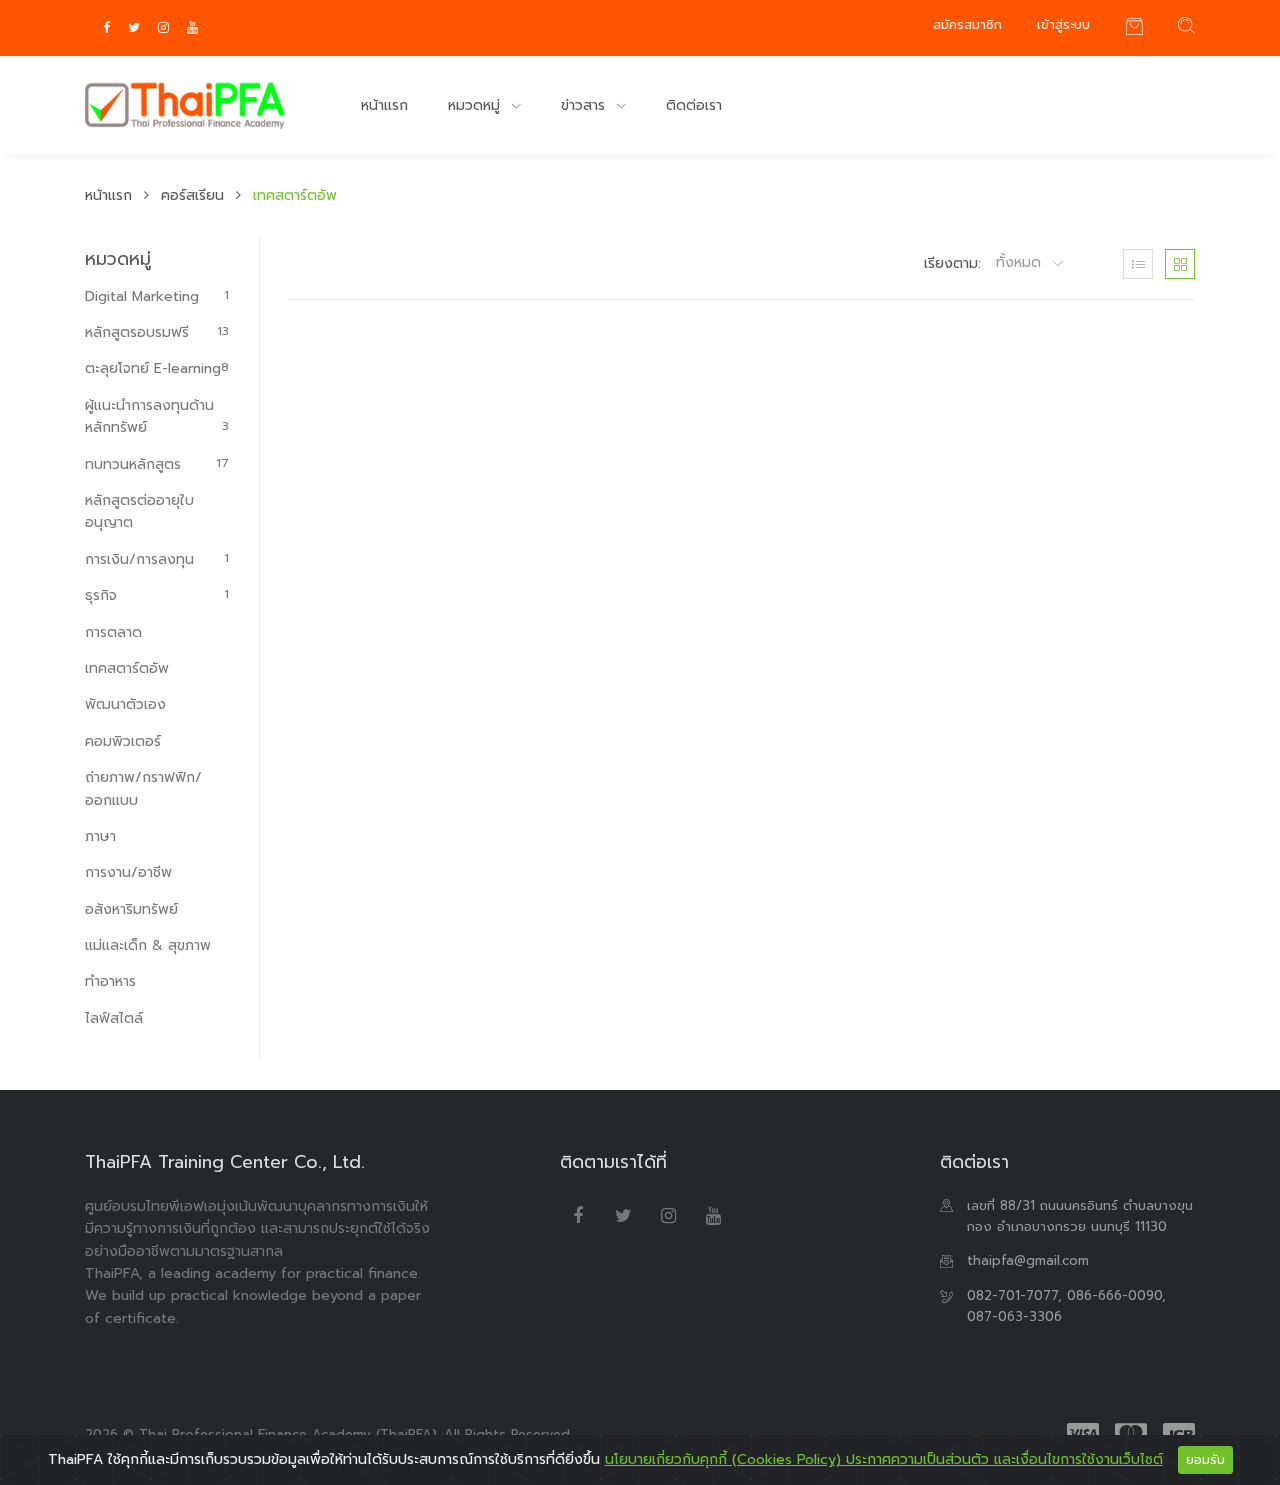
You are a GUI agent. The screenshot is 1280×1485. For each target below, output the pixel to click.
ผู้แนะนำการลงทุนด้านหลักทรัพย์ (157, 416)
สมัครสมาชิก (967, 24)
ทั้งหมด (1021, 263)
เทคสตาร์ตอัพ (127, 668)
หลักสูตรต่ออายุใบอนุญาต (139, 511)
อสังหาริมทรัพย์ (131, 909)
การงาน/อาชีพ (128, 872)
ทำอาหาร (110, 981)
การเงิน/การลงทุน (157, 559)
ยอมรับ (1205, 1460)
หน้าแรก (384, 105)
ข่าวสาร (585, 105)
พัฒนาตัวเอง (125, 704)
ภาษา (100, 836)
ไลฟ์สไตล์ (114, 1018)
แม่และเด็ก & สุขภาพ (148, 945)
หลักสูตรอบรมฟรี (157, 332)
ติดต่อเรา (694, 105)
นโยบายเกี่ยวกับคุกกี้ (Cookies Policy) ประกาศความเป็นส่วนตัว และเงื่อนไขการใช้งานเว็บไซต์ (884, 1459)
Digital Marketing (157, 296)
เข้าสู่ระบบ (1063, 24)
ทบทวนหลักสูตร (157, 464)
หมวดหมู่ (476, 105)
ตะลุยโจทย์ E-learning (157, 368)
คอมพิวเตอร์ (123, 741)
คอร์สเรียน (192, 195)
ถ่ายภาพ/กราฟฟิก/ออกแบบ (143, 788)
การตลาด (113, 632)
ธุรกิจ (157, 595)
